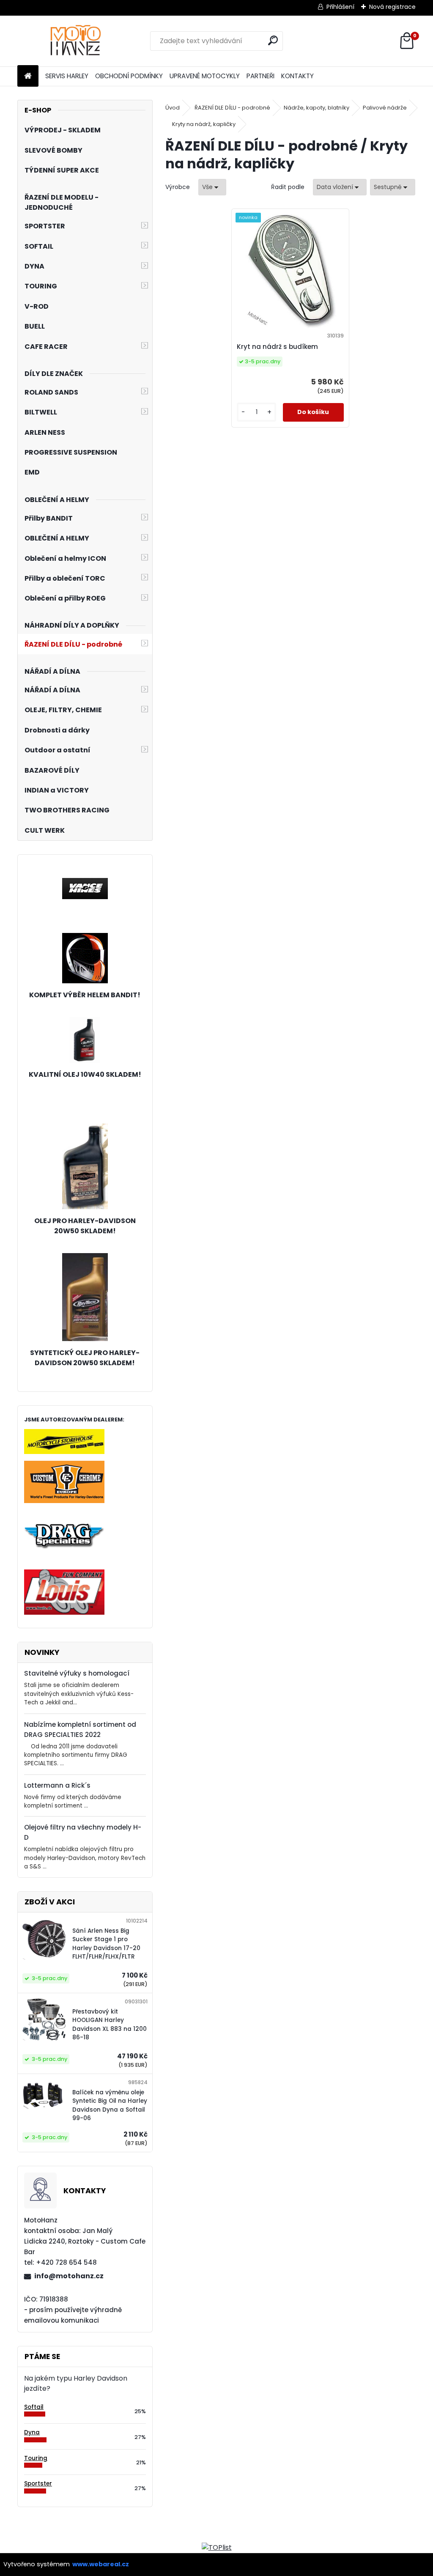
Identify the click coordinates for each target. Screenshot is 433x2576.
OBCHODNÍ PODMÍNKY (129, 76)
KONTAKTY (297, 76)
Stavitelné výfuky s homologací (77, 1673)
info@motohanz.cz (69, 2276)
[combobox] (340, 187)
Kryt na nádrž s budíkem (277, 347)
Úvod (173, 108)
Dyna (32, 2432)
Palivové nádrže (385, 108)
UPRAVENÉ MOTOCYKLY (205, 76)
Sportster (38, 2484)
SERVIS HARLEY (67, 76)
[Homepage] (28, 76)
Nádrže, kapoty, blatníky (317, 108)
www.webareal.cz (101, 2564)
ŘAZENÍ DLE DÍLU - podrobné (232, 108)
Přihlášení (340, 7)
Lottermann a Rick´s (57, 1785)
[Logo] (75, 41)
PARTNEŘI (260, 76)
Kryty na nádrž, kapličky (204, 124)
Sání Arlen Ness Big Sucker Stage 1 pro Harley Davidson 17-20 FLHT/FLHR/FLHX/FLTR (106, 1944)
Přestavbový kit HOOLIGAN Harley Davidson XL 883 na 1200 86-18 (110, 2025)
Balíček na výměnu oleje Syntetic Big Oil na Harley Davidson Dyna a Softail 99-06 (110, 2105)
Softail (34, 2407)
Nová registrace (392, 7)
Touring (36, 2458)
